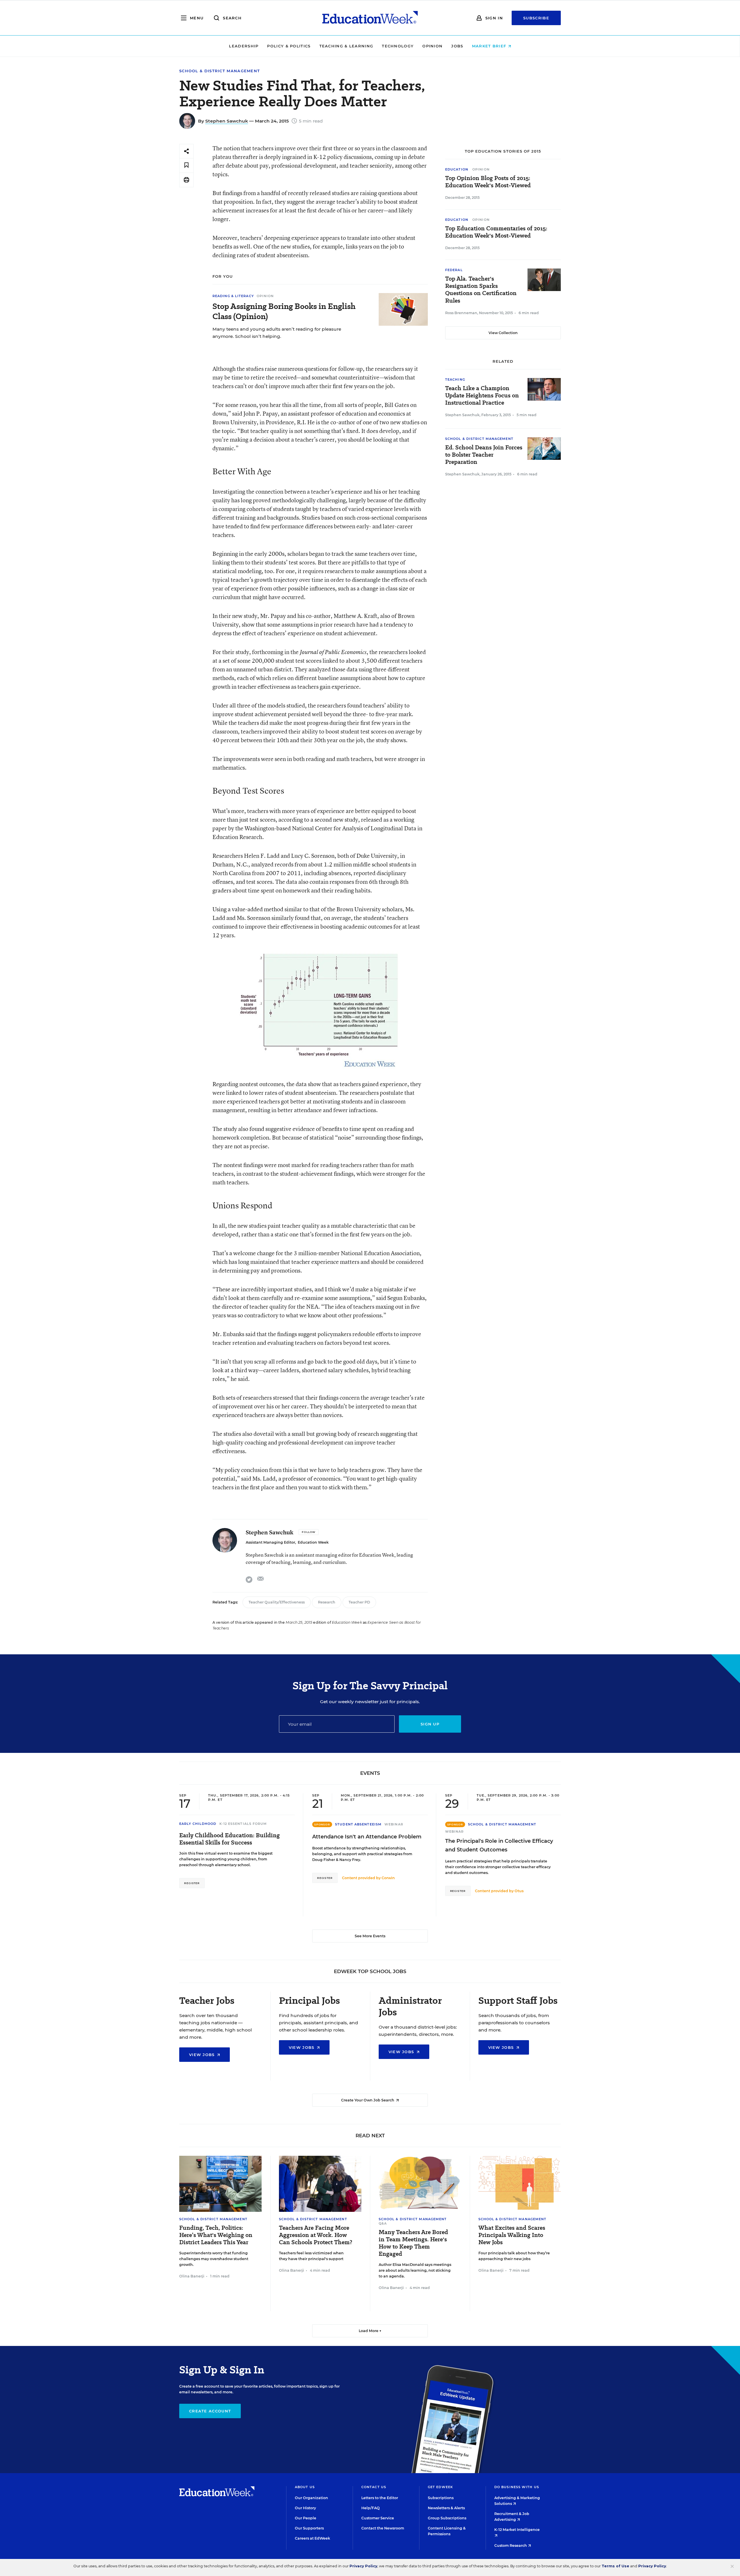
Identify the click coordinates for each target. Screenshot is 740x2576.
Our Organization (311, 2498)
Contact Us (374, 2487)
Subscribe (536, 18)
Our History (305, 2508)
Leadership (244, 46)
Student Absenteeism (358, 1824)
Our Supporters (309, 2528)
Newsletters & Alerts (446, 2508)
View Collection (503, 333)
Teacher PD (359, 1602)
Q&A (383, 2223)
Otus (519, 1891)
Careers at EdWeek (312, 2538)
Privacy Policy (363, 2566)
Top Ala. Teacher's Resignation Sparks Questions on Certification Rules (481, 290)
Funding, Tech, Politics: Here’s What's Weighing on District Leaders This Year (216, 2235)
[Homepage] (370, 18)
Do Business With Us (517, 2487)
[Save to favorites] (186, 165)
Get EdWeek (440, 2487)
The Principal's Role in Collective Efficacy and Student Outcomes (499, 1845)
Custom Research (511, 2546)
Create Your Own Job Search (368, 2100)
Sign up (430, 1724)
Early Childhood (198, 1824)
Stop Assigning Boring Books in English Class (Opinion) (284, 311)
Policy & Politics (289, 46)
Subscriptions (441, 2498)
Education (457, 169)
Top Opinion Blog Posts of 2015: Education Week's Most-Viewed (488, 182)
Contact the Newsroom (383, 2528)
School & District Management (220, 71)
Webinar (394, 1824)
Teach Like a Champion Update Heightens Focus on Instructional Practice (482, 396)
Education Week (313, 1542)
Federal (454, 270)
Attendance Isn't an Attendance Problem (367, 1837)
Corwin (388, 1878)
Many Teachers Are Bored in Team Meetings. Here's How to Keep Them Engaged (413, 2243)
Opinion (432, 46)
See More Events (370, 1936)
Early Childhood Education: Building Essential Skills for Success (230, 1839)
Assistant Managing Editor (270, 1542)
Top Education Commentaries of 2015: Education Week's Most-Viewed (496, 232)
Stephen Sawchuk (227, 121)
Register (192, 1883)
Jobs (457, 46)
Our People (306, 2518)
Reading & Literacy (233, 296)
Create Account (210, 2411)
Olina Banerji (192, 2276)
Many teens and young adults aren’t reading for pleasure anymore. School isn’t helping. (277, 333)
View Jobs (203, 2055)
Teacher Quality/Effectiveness (277, 1602)
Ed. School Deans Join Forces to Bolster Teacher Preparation (484, 455)
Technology (398, 46)
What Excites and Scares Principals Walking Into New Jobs (512, 2235)
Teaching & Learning (346, 46)
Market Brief (490, 46)
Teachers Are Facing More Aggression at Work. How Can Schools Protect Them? (316, 2235)
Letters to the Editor (380, 2498)
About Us (305, 2487)
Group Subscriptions (447, 2518)
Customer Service (378, 2518)
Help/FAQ (371, 2508)
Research (327, 1602)
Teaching (455, 379)
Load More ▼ (370, 2331)
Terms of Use (615, 2566)
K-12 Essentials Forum (243, 1824)
